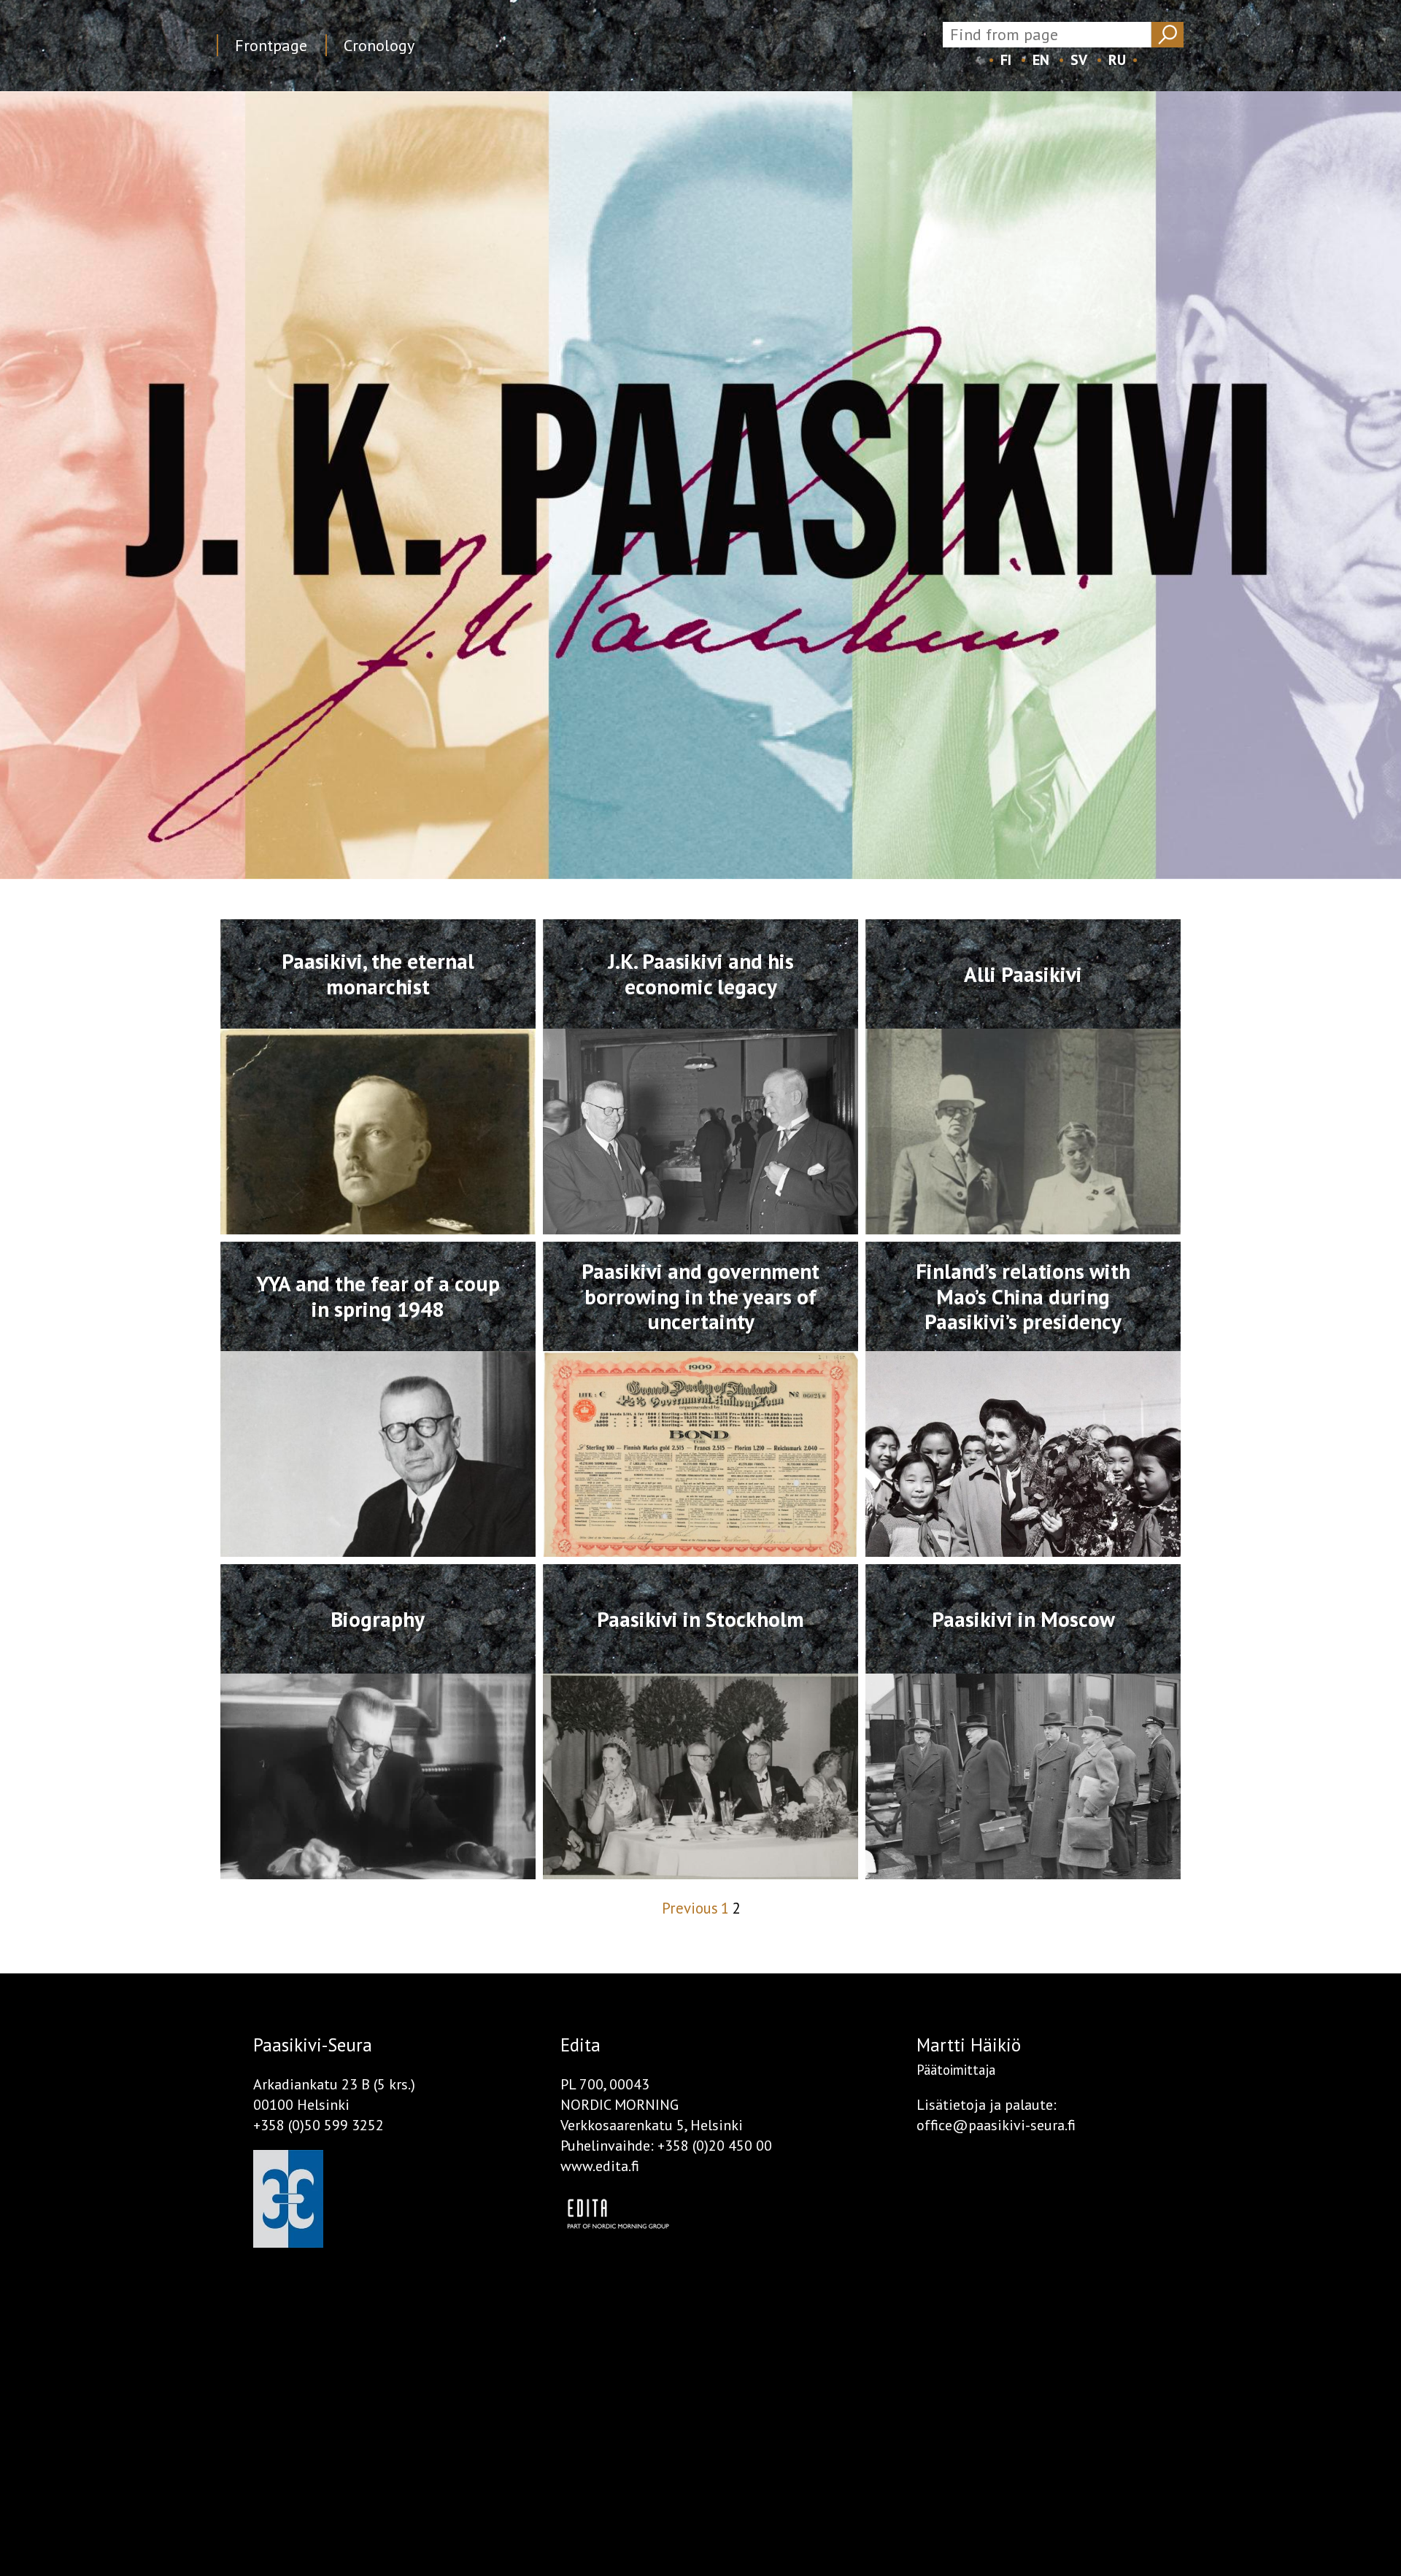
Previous (690, 1908)
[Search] (1167, 35)
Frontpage (271, 45)
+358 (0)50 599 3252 (319, 2125)
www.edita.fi (600, 2166)
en (1041, 60)
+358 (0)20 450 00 (715, 2146)
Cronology (379, 45)
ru (1117, 60)
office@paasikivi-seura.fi (996, 2125)
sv (1079, 60)
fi (1006, 60)
